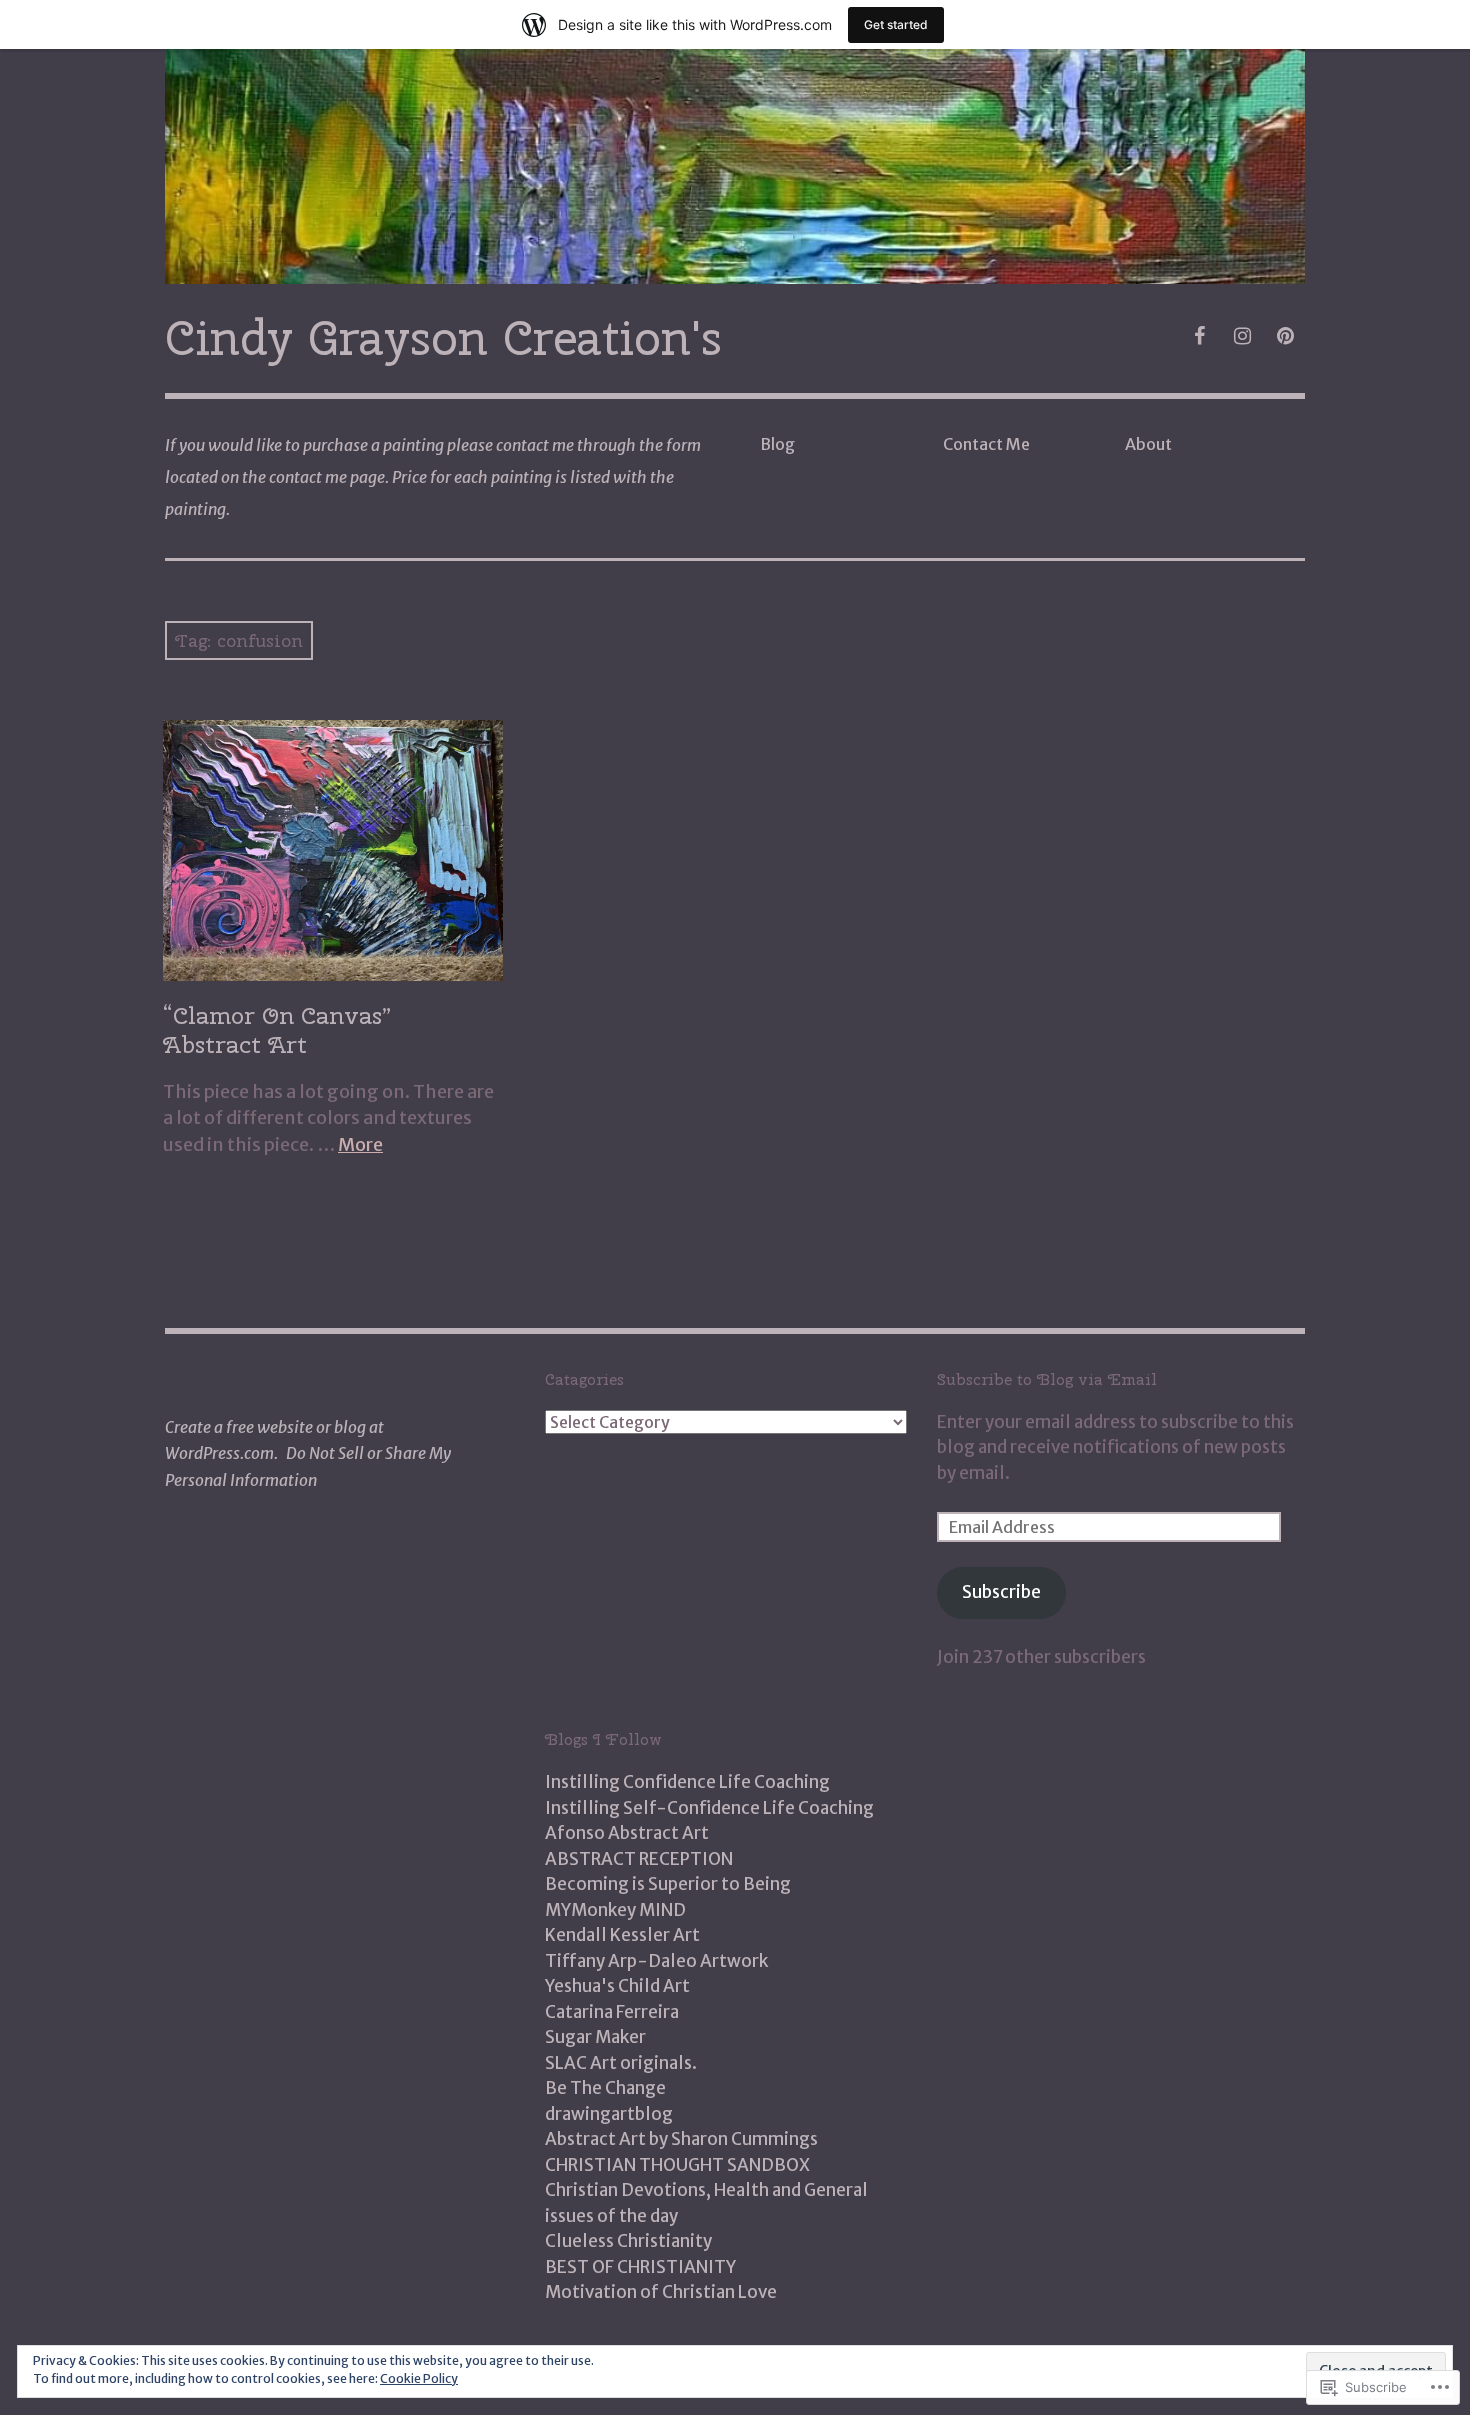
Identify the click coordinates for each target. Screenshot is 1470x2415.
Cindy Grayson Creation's (443, 337)
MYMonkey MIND (615, 1910)
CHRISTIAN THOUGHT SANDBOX (677, 2165)
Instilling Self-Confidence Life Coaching (709, 1808)
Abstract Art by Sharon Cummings (681, 2139)
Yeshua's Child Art (617, 1986)
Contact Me (986, 444)
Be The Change (605, 2088)
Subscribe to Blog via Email (1047, 1379)
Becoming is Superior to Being (668, 1884)
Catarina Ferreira (612, 2012)
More (360, 1144)
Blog (777, 444)
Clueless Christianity (628, 2241)
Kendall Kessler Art (622, 1935)
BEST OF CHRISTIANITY (640, 2267)
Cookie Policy (419, 2378)
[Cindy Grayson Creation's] (735, 166)
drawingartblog (609, 2114)
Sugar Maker (595, 2037)
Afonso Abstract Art (627, 1833)
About (1148, 444)
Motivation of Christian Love (661, 2292)
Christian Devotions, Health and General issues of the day (706, 2203)
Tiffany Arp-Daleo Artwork (656, 1961)
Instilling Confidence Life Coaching (687, 1782)
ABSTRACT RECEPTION (639, 1859)
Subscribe (1001, 1592)
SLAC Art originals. (621, 2063)
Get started (896, 24)
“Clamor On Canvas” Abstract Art (277, 1029)
